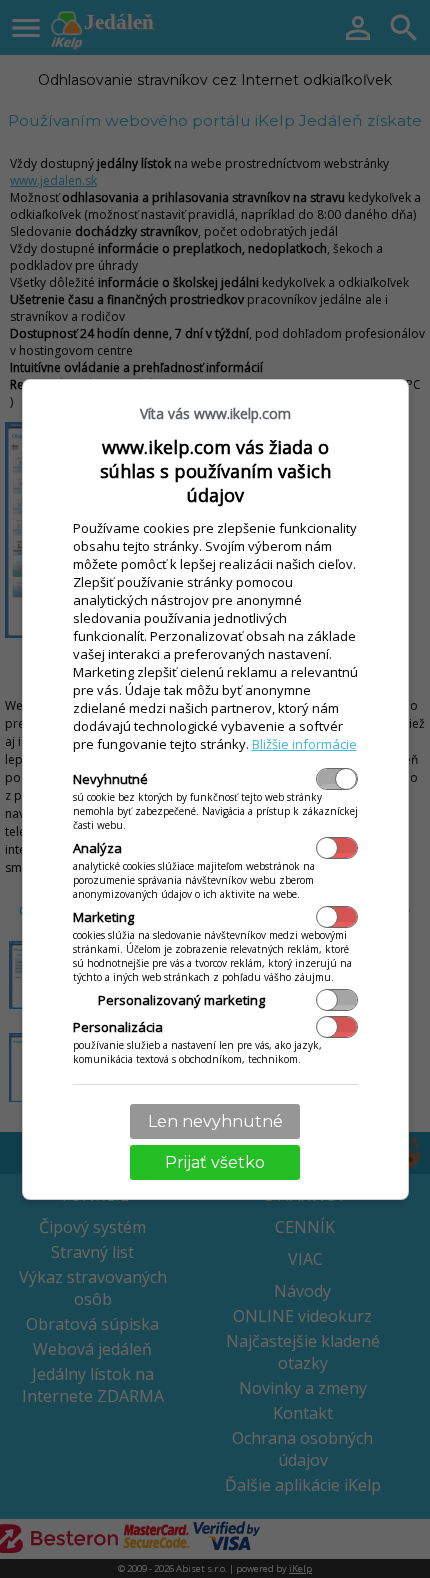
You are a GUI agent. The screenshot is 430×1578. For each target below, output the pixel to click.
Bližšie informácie (304, 744)
